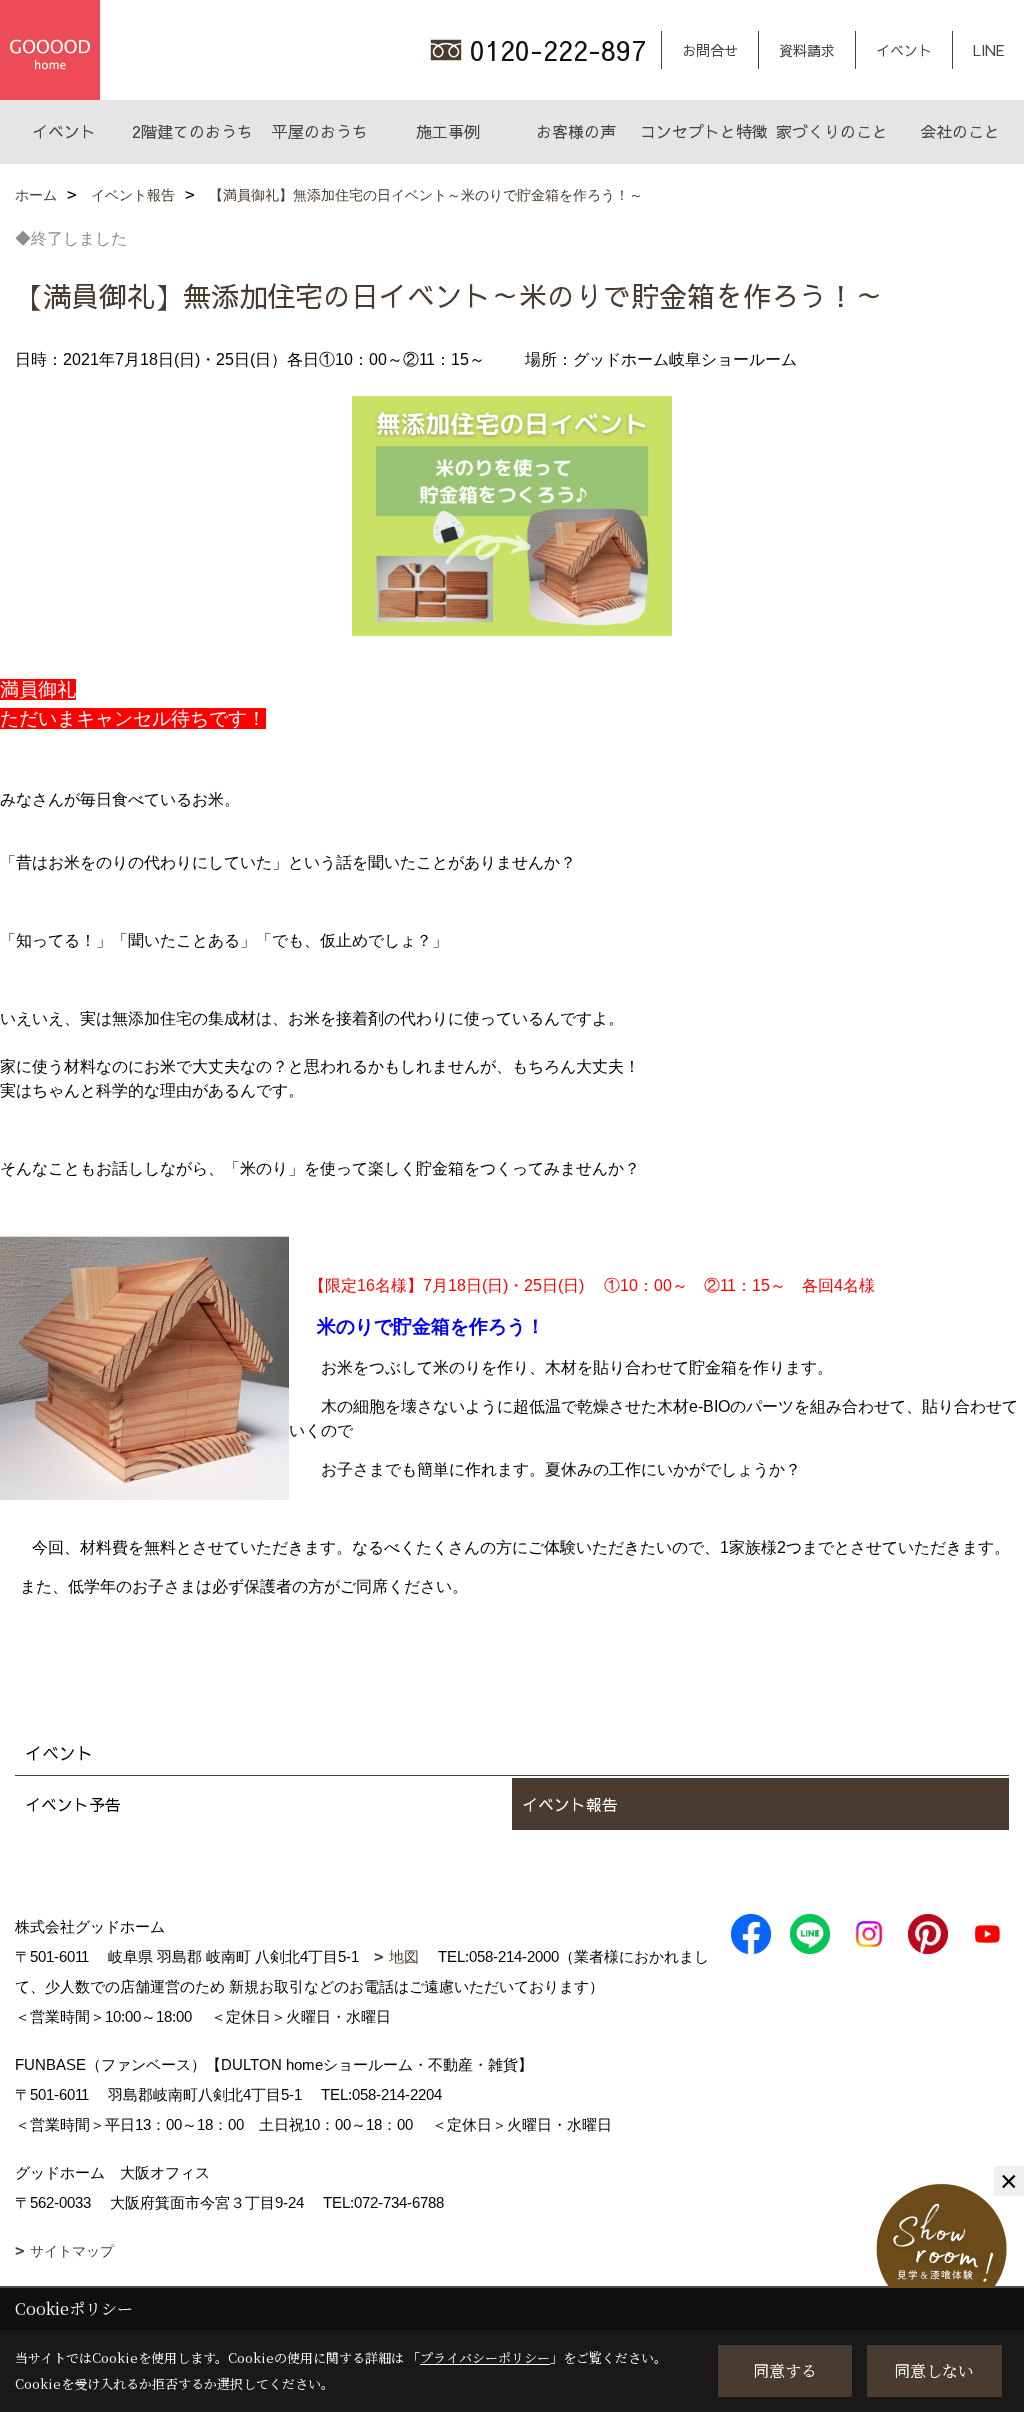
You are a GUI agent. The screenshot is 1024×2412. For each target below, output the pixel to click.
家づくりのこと (832, 131)
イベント (904, 50)
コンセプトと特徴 (704, 131)
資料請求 (807, 50)
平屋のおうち (320, 131)
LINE (988, 50)
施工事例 (448, 131)
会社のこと (960, 131)
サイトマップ (72, 2251)
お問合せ (710, 50)
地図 (404, 1956)
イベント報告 (570, 1804)
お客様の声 (576, 131)
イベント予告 (73, 1804)
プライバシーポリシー (485, 2357)
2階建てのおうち (192, 131)
